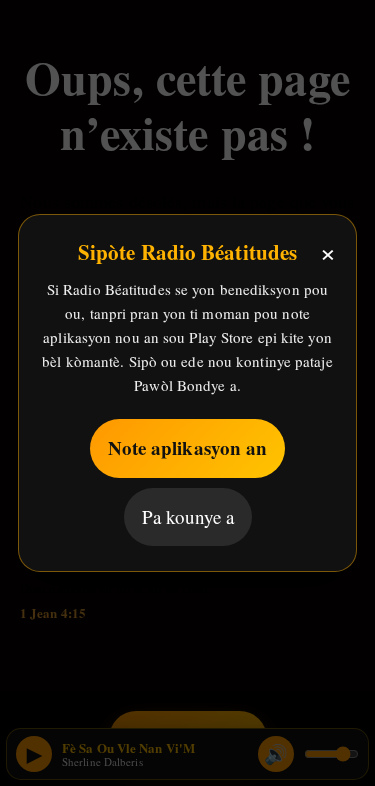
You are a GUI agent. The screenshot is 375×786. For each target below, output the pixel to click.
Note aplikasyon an (188, 447)
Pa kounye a (188, 516)
